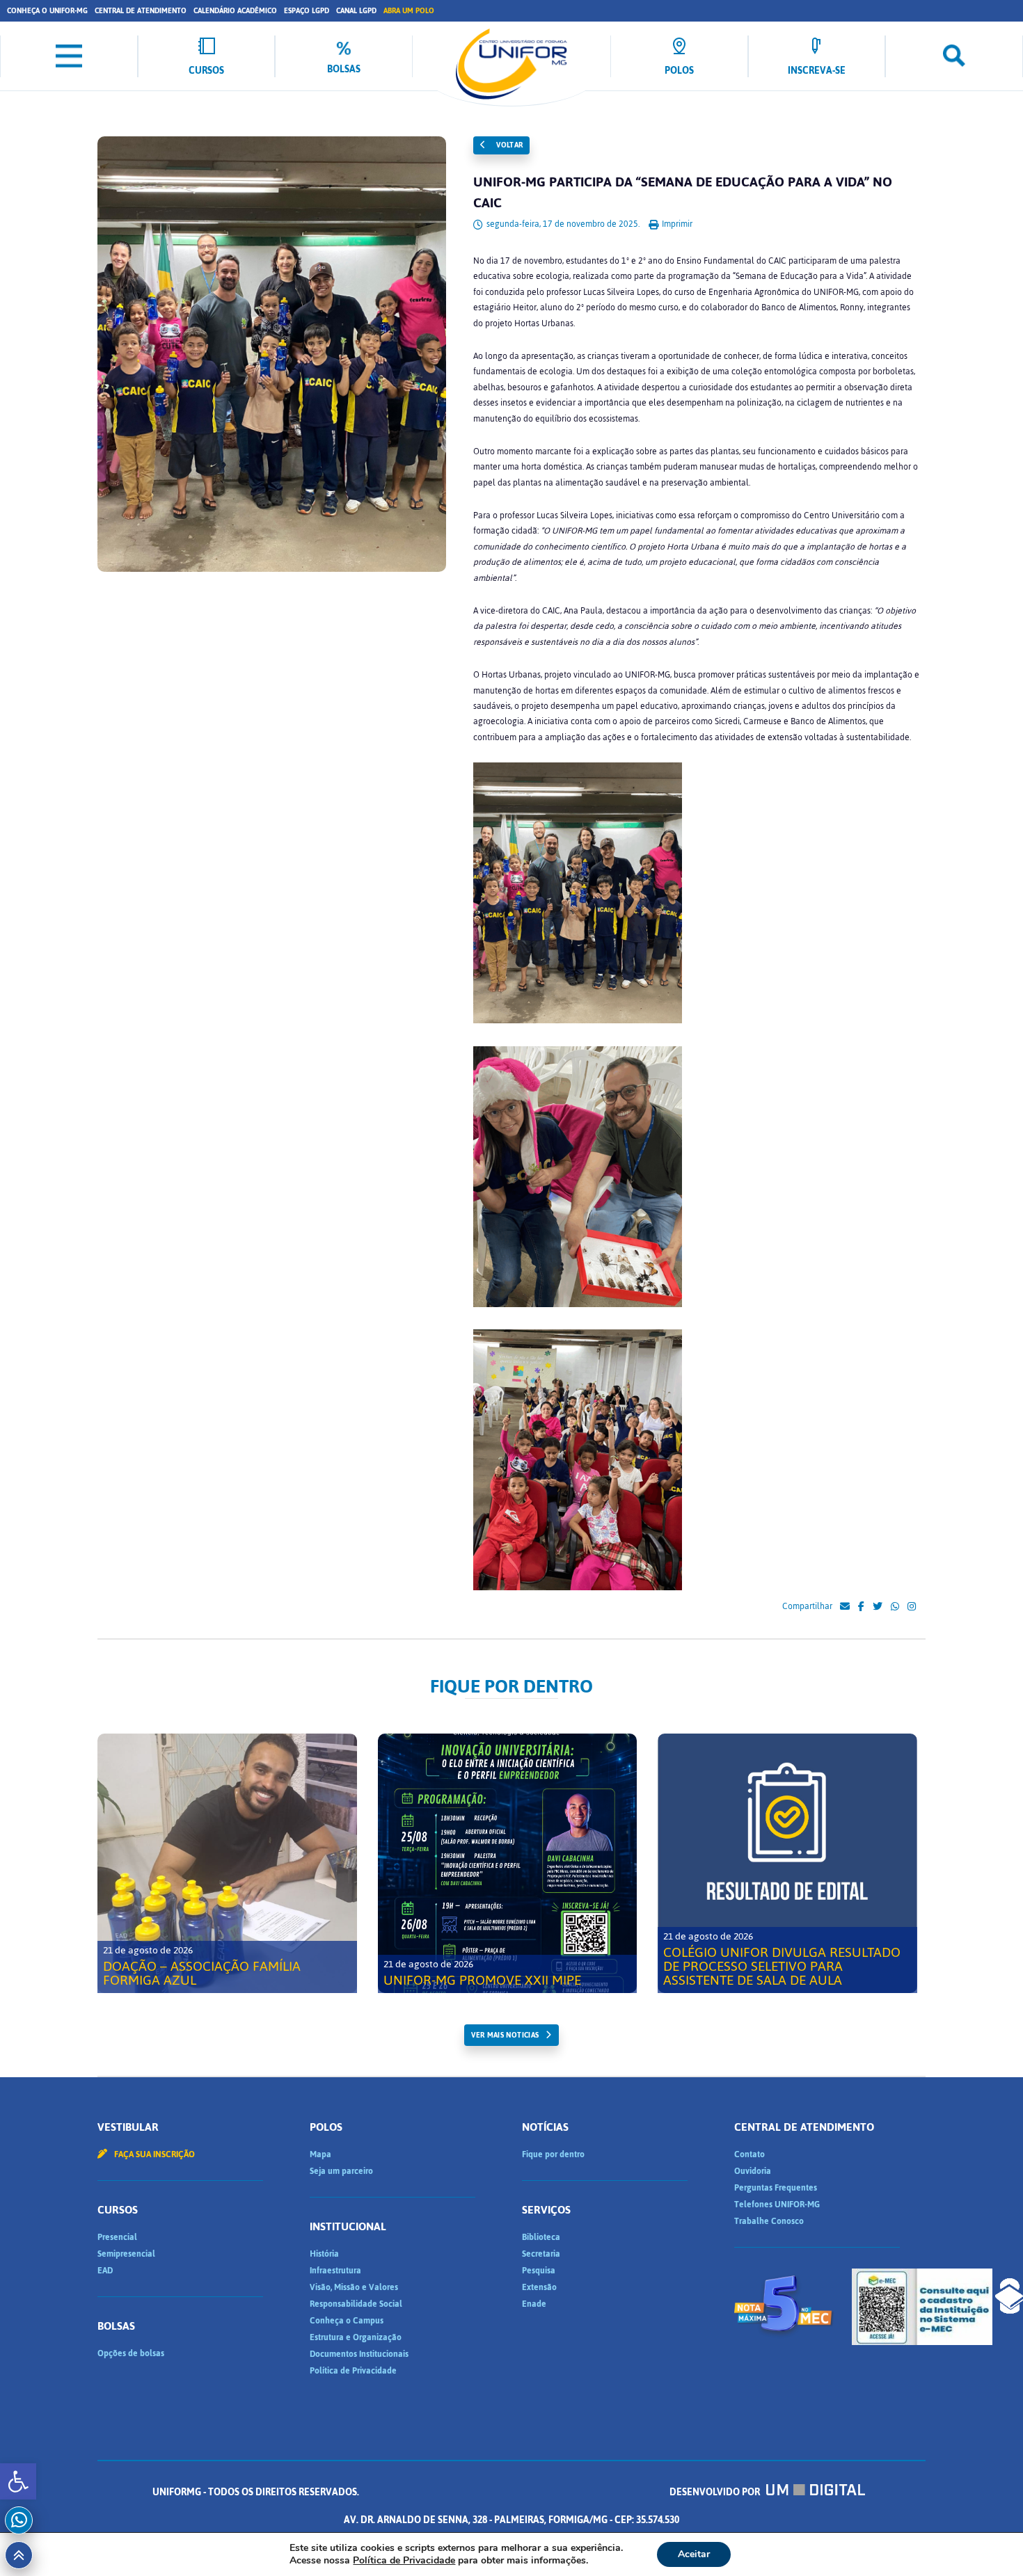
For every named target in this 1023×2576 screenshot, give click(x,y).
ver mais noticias (505, 2035)
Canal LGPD (356, 11)
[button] (18, 2481)
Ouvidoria (753, 2171)
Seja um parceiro (341, 2171)
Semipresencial (126, 2254)
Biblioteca (541, 2237)
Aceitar (694, 2554)
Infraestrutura (335, 2271)
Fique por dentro (553, 2154)
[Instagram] (912, 1607)
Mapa (320, 2154)
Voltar (509, 145)
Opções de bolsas (131, 2353)
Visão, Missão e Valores (354, 2287)
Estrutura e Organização (356, 2337)
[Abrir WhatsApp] (988, 2541)
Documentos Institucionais (359, 2354)
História (324, 2254)
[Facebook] (861, 1607)
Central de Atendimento (141, 11)
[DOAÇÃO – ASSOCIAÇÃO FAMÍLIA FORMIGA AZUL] (227, 1863)
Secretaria (541, 2254)
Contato (750, 2154)
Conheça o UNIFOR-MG (47, 11)
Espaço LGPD (307, 11)
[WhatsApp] (895, 1607)
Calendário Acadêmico (235, 11)
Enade (534, 2304)
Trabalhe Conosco (769, 2221)
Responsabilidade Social (356, 2304)
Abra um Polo (409, 11)
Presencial (117, 2237)
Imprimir (676, 224)
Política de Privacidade (353, 2371)
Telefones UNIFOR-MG (777, 2205)
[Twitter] (878, 1607)
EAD (105, 2271)
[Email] (845, 1607)
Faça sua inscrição (153, 2154)
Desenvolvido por (716, 2492)
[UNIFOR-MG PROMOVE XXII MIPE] (508, 1863)
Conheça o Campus (347, 2321)
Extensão (539, 2287)
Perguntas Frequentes (776, 2188)
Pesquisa (539, 2271)
